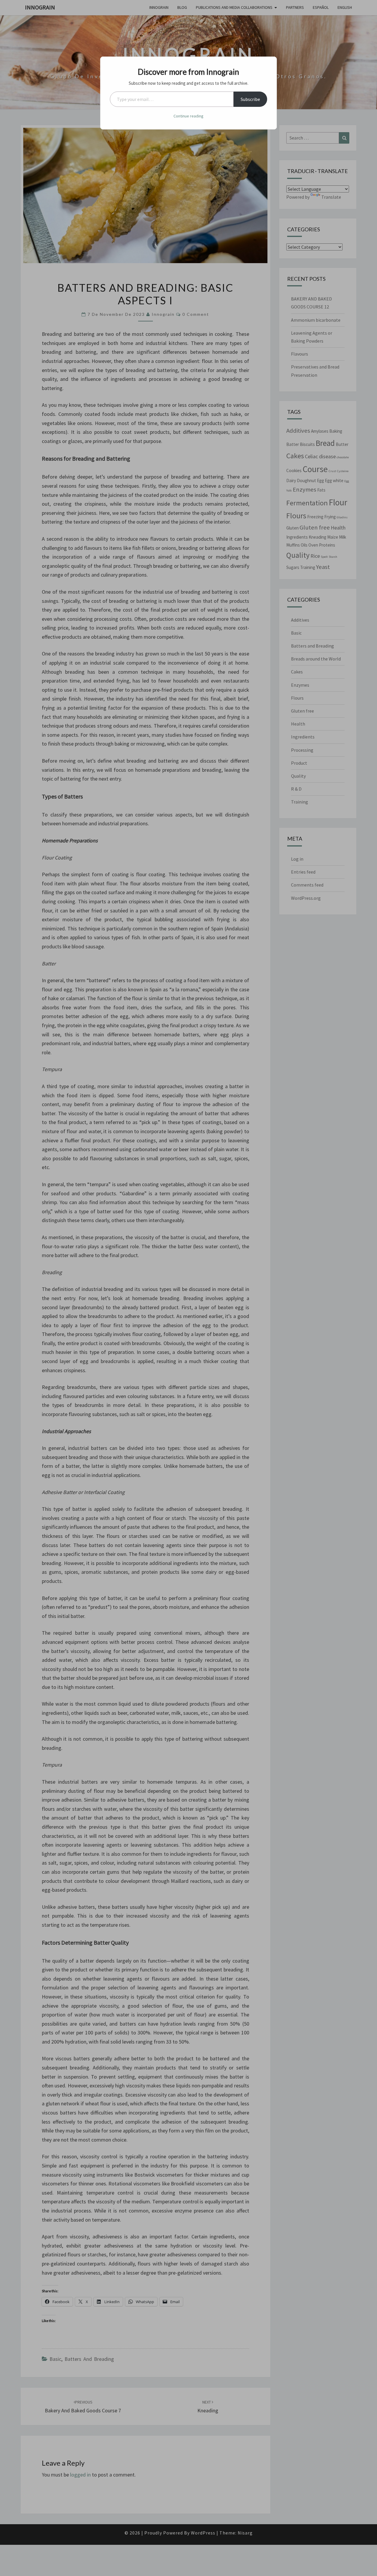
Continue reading (188, 116)
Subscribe (250, 99)
